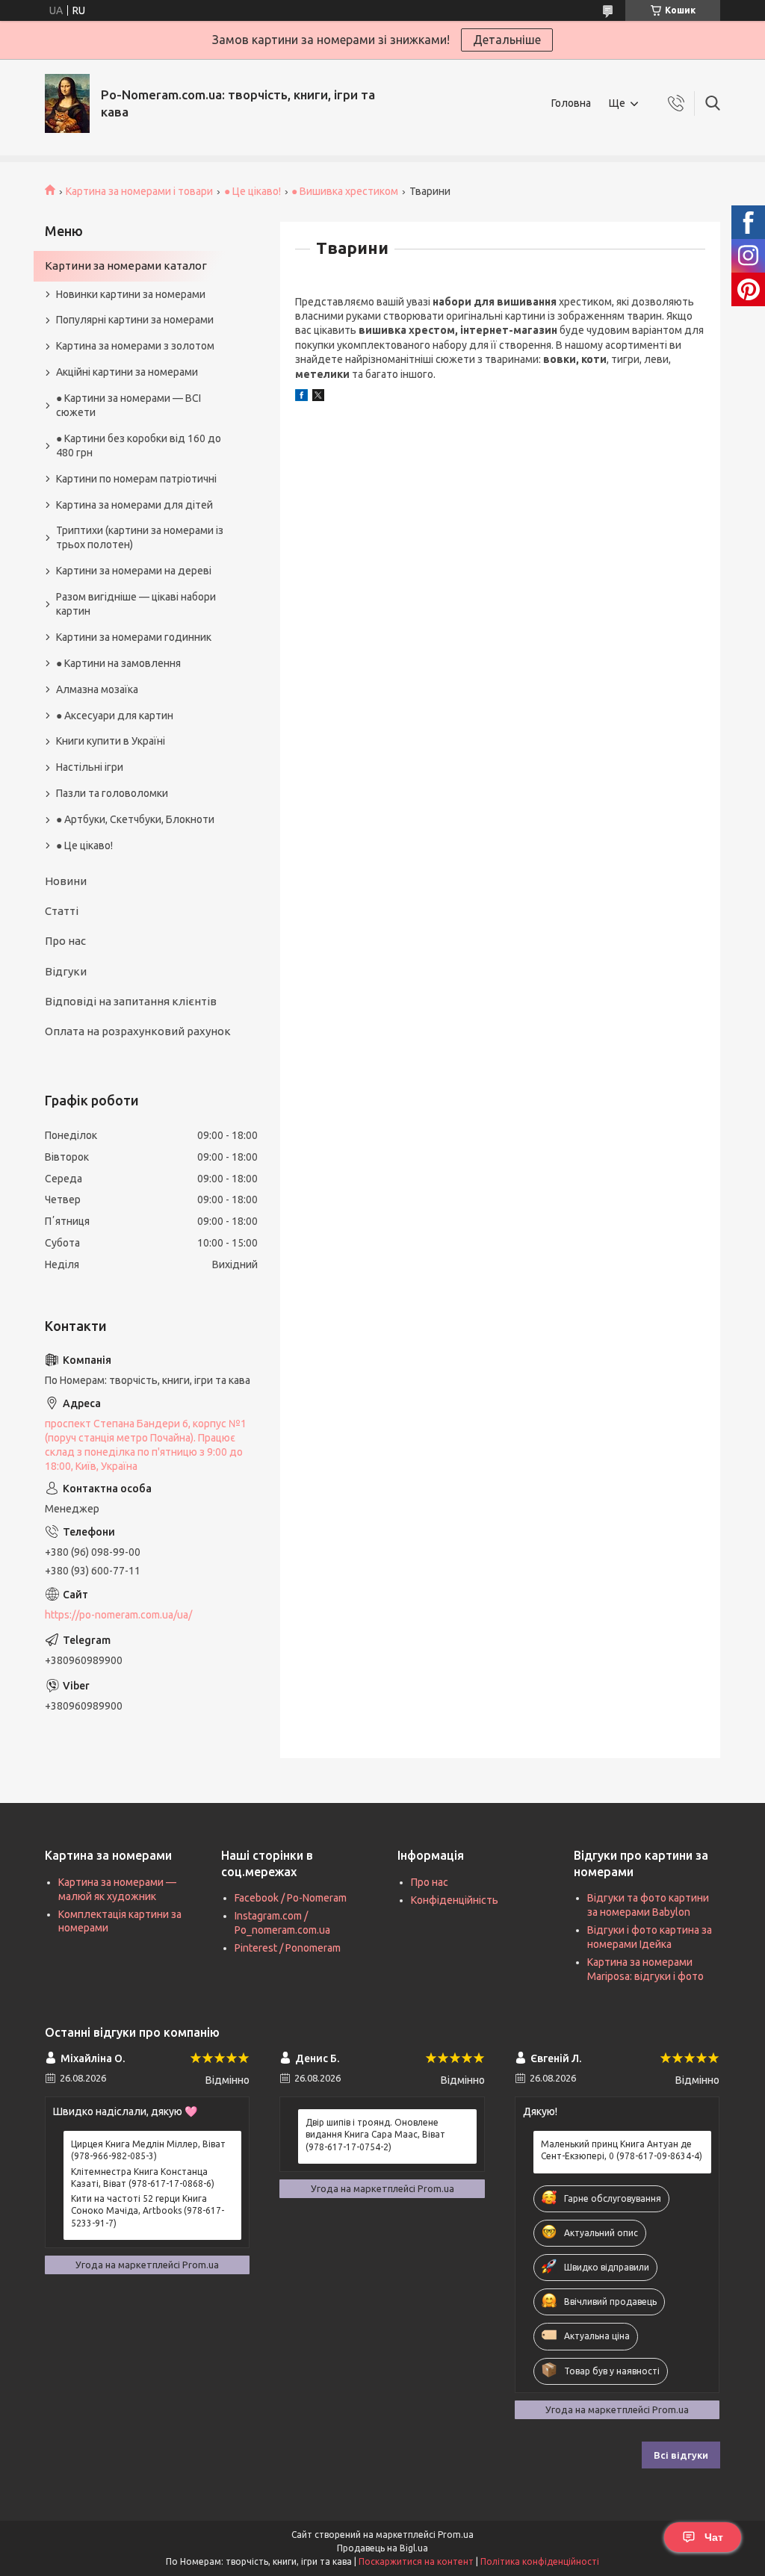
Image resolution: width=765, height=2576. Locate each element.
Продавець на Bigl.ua (382, 2548)
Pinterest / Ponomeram (288, 1948)
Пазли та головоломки (112, 793)
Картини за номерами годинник (134, 637)
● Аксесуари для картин (115, 716)
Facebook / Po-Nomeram (291, 1898)
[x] (318, 397)
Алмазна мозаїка (97, 689)
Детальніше (507, 40)
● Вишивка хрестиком (345, 191)
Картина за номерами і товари (139, 191)
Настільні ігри (90, 767)
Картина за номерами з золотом (135, 346)
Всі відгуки (681, 2455)
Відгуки (66, 971)
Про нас (65, 941)
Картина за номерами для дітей (134, 505)
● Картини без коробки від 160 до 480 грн (139, 446)
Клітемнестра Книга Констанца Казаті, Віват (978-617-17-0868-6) (143, 2178)
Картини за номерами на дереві (134, 571)
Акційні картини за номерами (127, 372)
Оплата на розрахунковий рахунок (138, 1031)
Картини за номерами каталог (126, 266)
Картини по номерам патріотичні (136, 479)
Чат (714, 2537)
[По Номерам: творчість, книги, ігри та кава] (67, 103)
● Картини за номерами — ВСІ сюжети (128, 405)
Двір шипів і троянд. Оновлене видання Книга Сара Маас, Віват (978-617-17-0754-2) (375, 2134)
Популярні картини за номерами (135, 320)
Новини (66, 881)
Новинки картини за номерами (131, 294)
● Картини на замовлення (118, 663)
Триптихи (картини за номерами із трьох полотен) (140, 537)
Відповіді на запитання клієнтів (131, 1001)
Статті (62, 911)
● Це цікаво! (253, 191)
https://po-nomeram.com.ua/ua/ (118, 1615)
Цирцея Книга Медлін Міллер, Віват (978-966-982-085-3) (148, 2150)
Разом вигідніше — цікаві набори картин (136, 604)
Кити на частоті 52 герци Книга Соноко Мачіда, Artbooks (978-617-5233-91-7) (148, 2210)
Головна (571, 103)
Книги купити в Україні (111, 741)
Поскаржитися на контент (416, 2561)
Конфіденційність (455, 1900)
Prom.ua (456, 2535)
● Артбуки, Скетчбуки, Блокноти (135, 819)
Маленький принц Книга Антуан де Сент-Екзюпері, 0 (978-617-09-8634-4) (622, 2150)
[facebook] (301, 397)
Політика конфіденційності (540, 2561)
